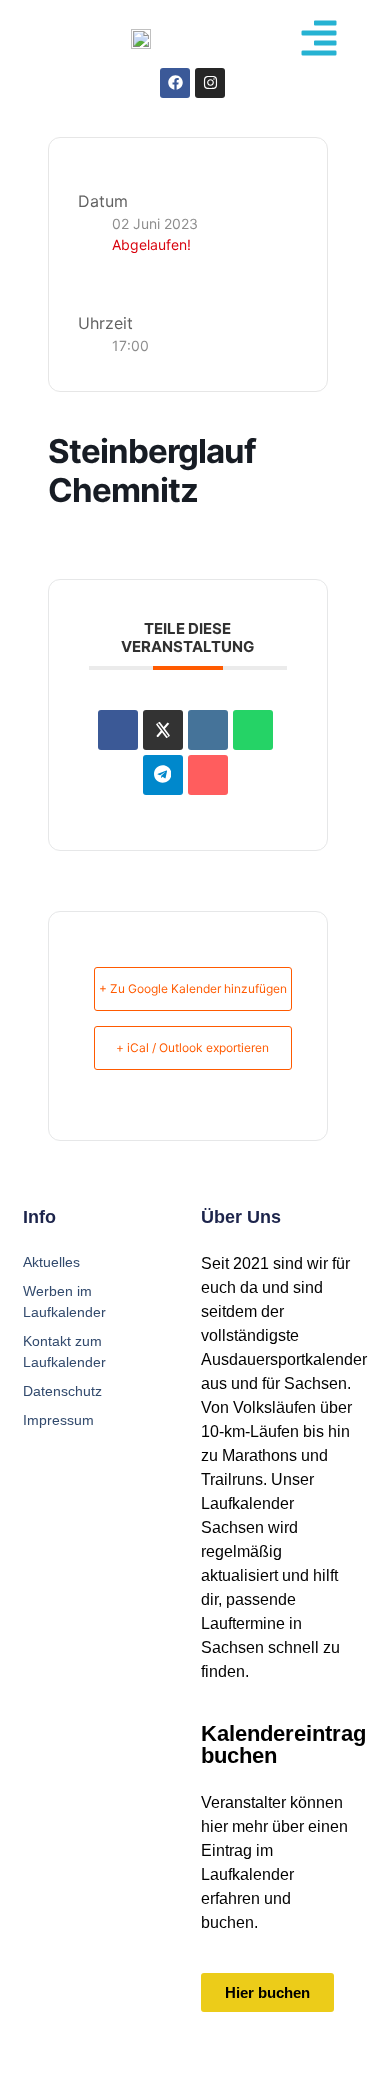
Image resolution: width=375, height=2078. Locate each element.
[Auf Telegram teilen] (163, 775)
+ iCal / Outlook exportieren (192, 1047)
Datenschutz (62, 1391)
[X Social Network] (163, 730)
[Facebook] (175, 83)
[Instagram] (210, 83)
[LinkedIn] (208, 730)
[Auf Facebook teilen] (118, 730)
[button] (319, 38)
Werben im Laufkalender (64, 1301)
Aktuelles (51, 1262)
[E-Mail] (208, 775)
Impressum (58, 1420)
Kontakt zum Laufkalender (64, 1351)
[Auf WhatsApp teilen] (253, 730)
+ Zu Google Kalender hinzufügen (193, 988)
